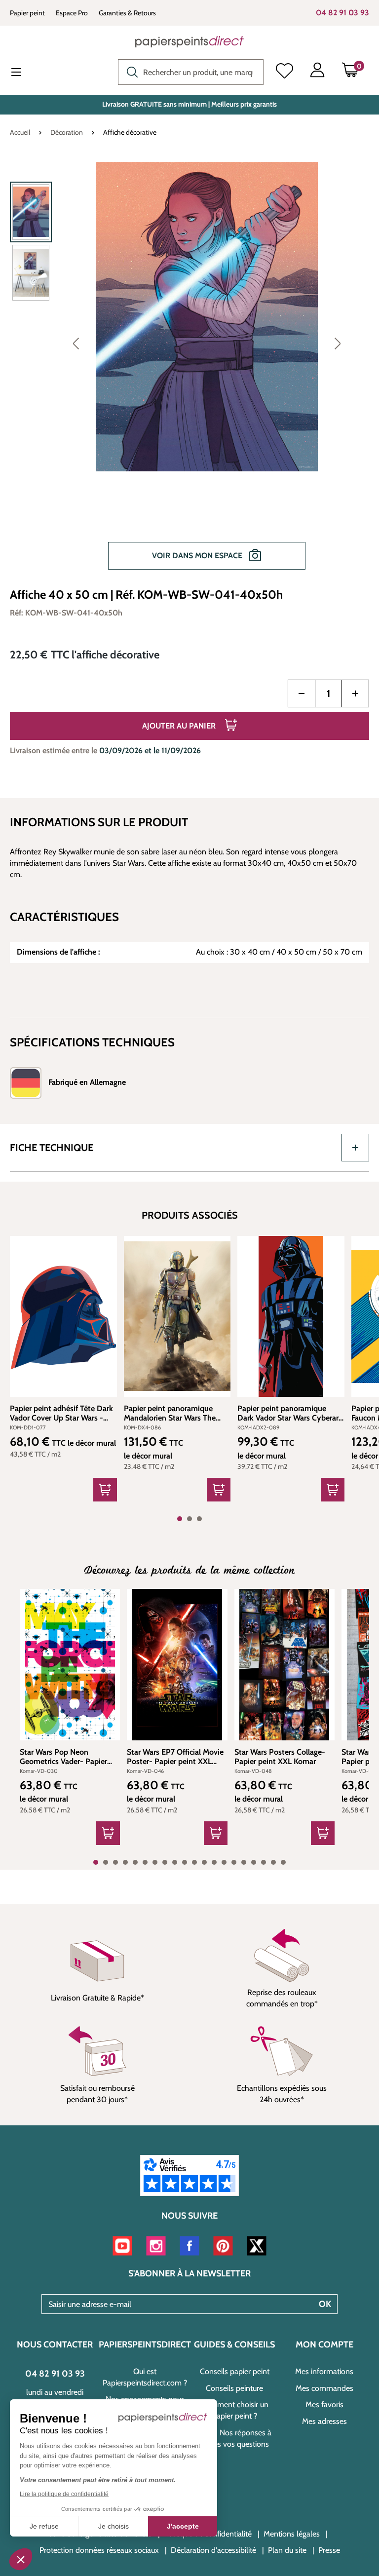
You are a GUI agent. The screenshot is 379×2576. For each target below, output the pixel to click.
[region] (189, 371)
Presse (329, 2550)
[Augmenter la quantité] (355, 693)
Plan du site (287, 2550)
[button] (21, 2559)
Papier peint (27, 13)
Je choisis (114, 2526)
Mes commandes (324, 2388)
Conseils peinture (234, 2388)
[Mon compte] (317, 72)
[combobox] (191, 72)
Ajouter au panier (180, 726)
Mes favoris (324, 2404)
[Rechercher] (130, 71)
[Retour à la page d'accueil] (189, 41)
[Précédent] (76, 343)
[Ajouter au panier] (105, 1490)
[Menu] (24, 73)
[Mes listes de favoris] (284, 72)
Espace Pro (72, 13)
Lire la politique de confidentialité (64, 2494)
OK (325, 2304)
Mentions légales (292, 2534)
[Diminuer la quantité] (302, 693)
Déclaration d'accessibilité (213, 2550)
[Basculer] (355, 1148)
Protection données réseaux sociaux (99, 2550)
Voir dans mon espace (198, 556)
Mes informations (324, 2371)
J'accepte (183, 2526)
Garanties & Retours (127, 13)
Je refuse (44, 2526)
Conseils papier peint (235, 2371)
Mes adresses (324, 2421)
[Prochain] (338, 343)
